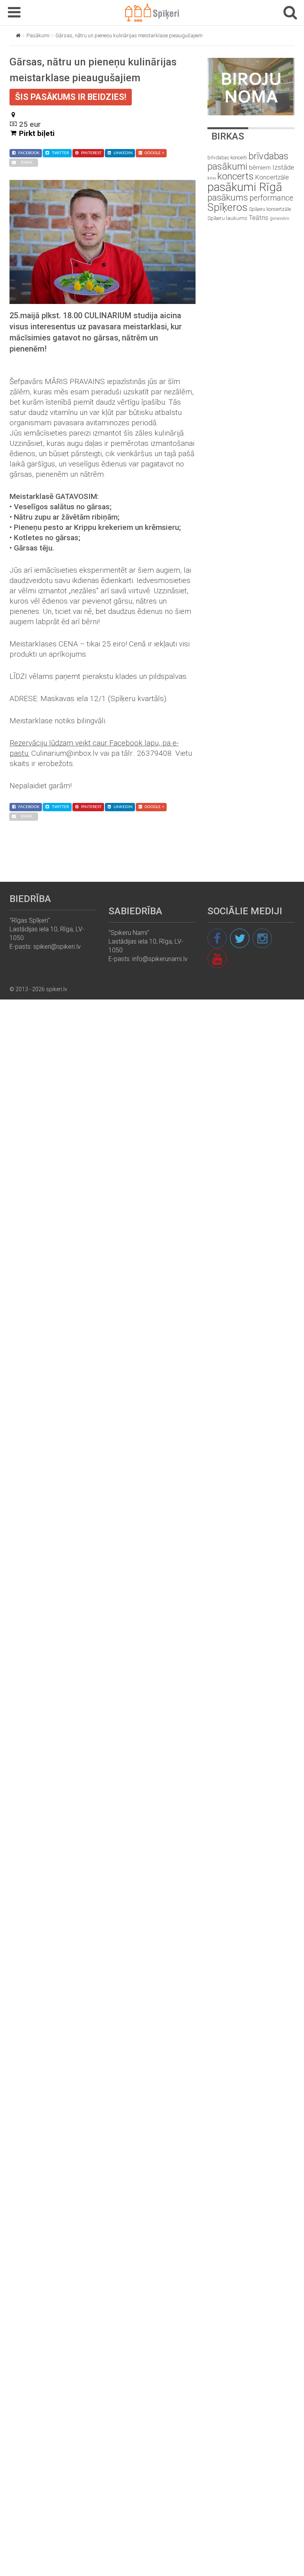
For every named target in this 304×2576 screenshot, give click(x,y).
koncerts (236, 176)
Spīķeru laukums (227, 218)
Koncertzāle (272, 177)
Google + (154, 153)
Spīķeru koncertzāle (270, 209)
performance (271, 198)
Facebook (29, 153)
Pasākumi (38, 35)
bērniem (260, 168)
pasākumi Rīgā (245, 187)
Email (27, 162)
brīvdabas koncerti (227, 158)
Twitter (60, 153)
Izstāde (283, 167)
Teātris (259, 218)
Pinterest (91, 153)
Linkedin (123, 153)
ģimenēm (280, 219)
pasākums (228, 198)
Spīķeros (227, 207)
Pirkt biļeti (37, 133)
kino (212, 178)
